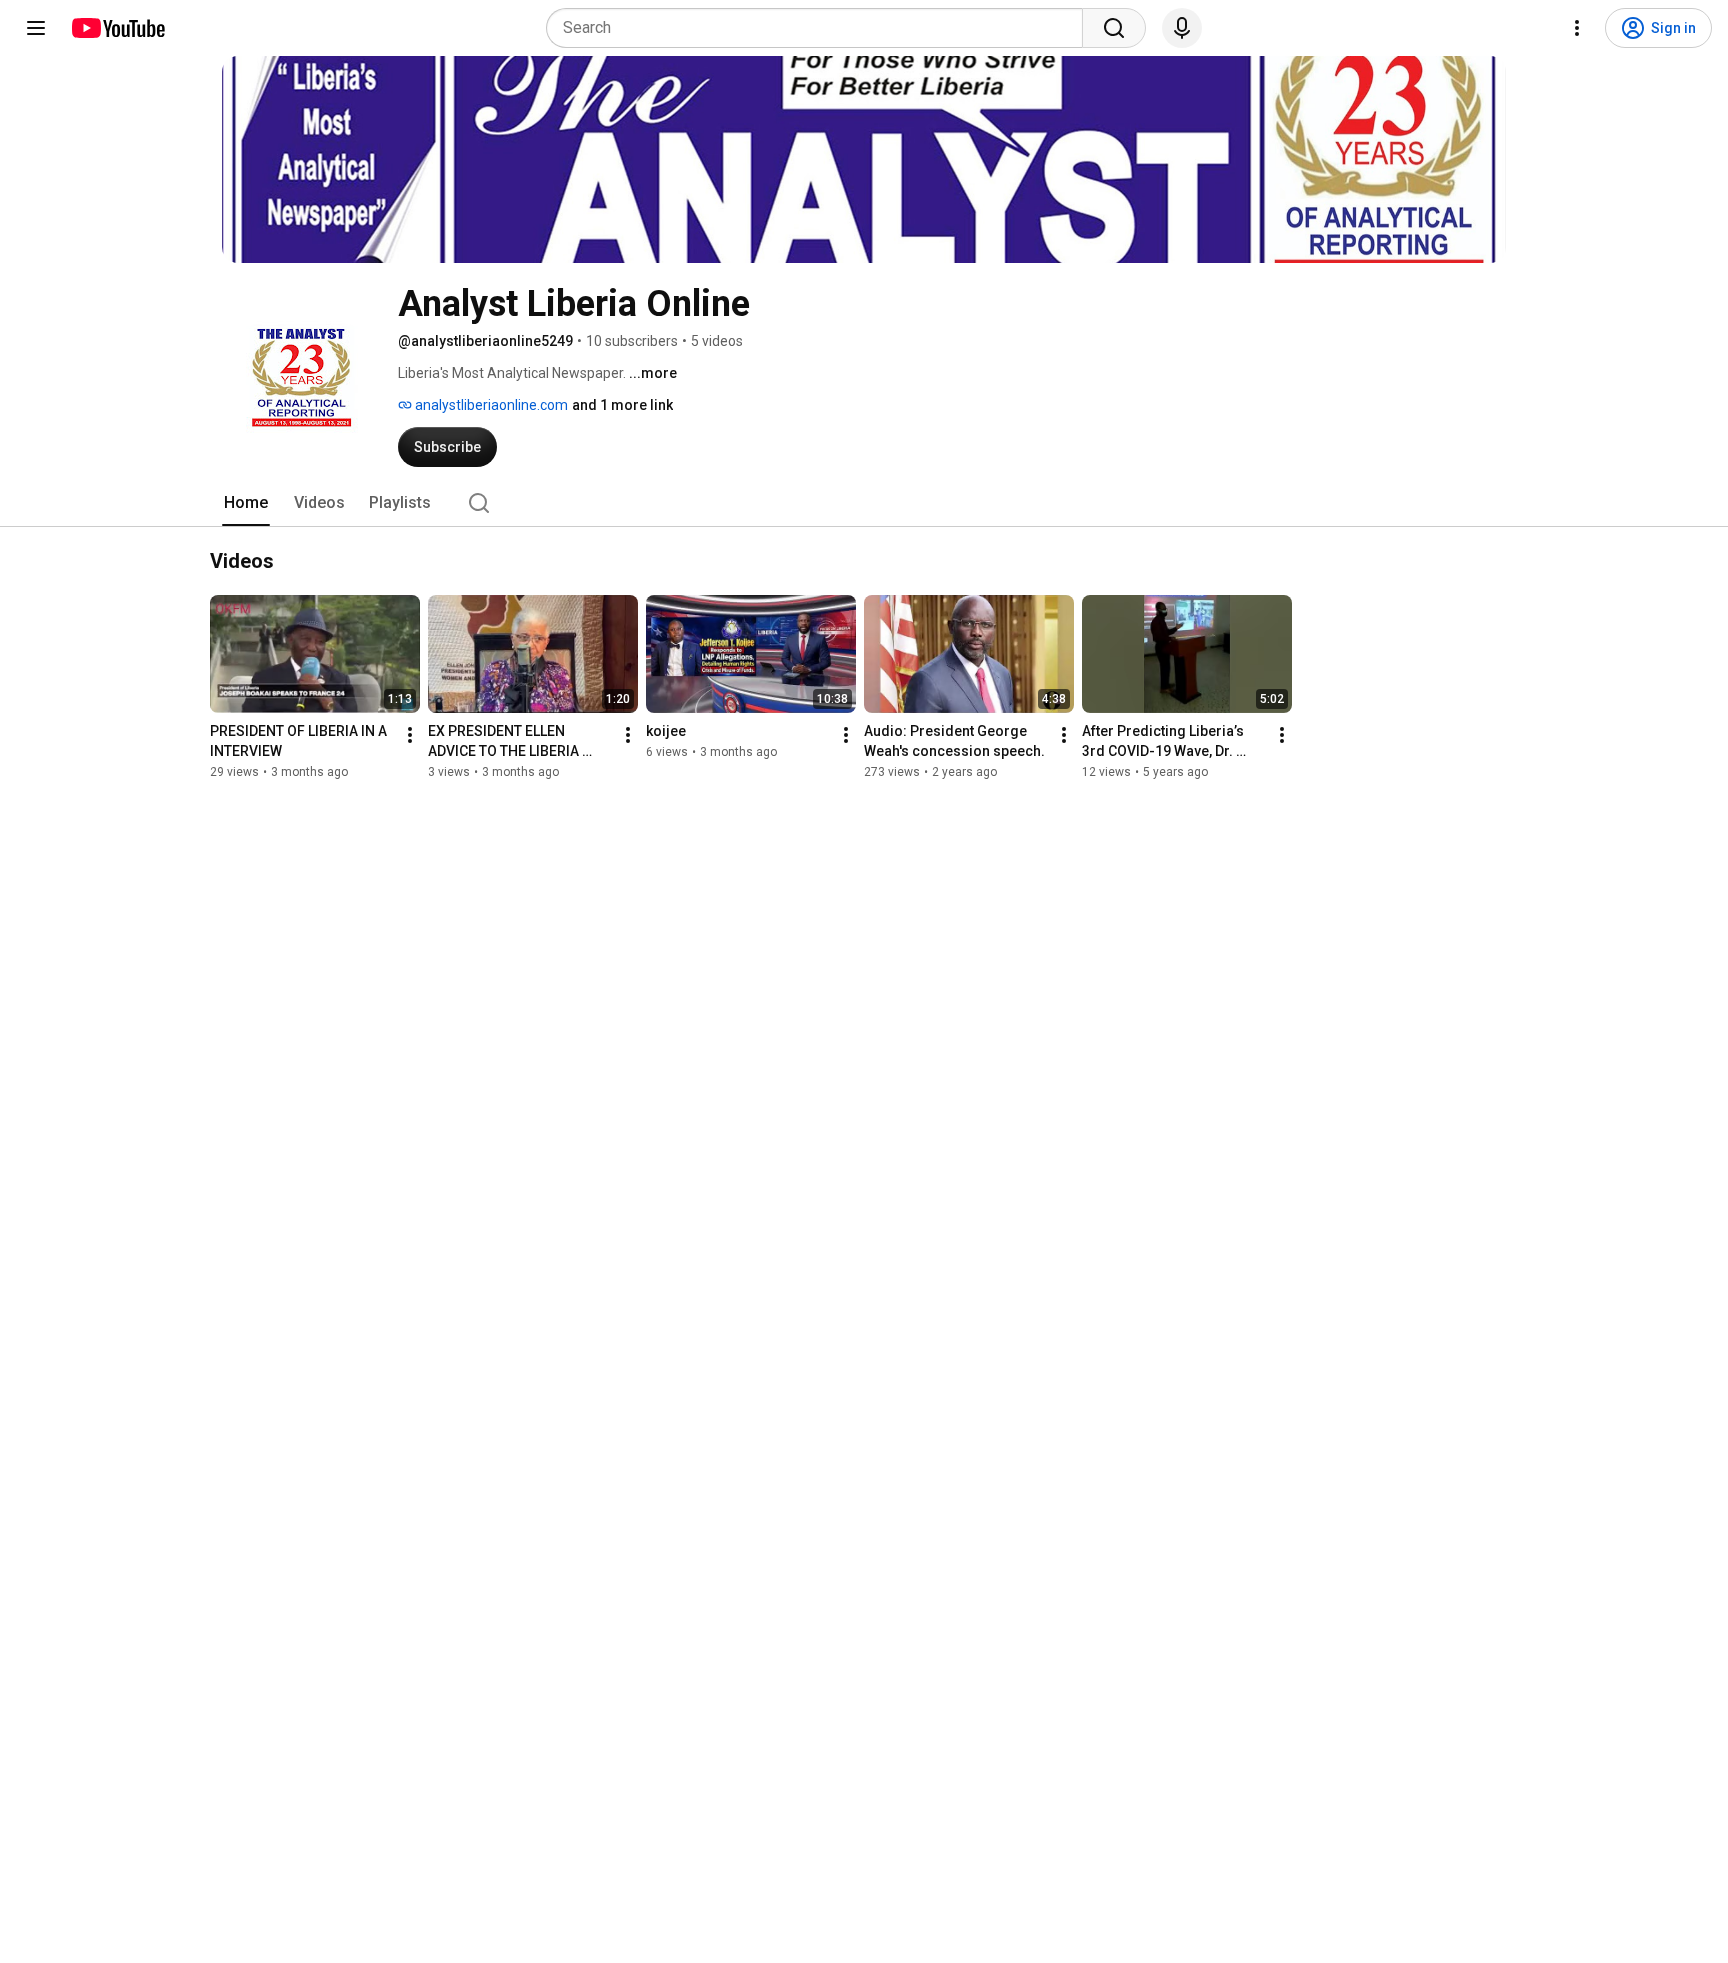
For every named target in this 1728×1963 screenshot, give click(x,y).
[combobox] (820, 28)
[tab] (246, 503)
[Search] (1114, 28)
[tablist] (864, 503)
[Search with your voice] (1182, 28)
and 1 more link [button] (622, 405)
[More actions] (410, 735)
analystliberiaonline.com (490, 405)
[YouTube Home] (117, 28)
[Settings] (1577, 28)
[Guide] (36, 28)
